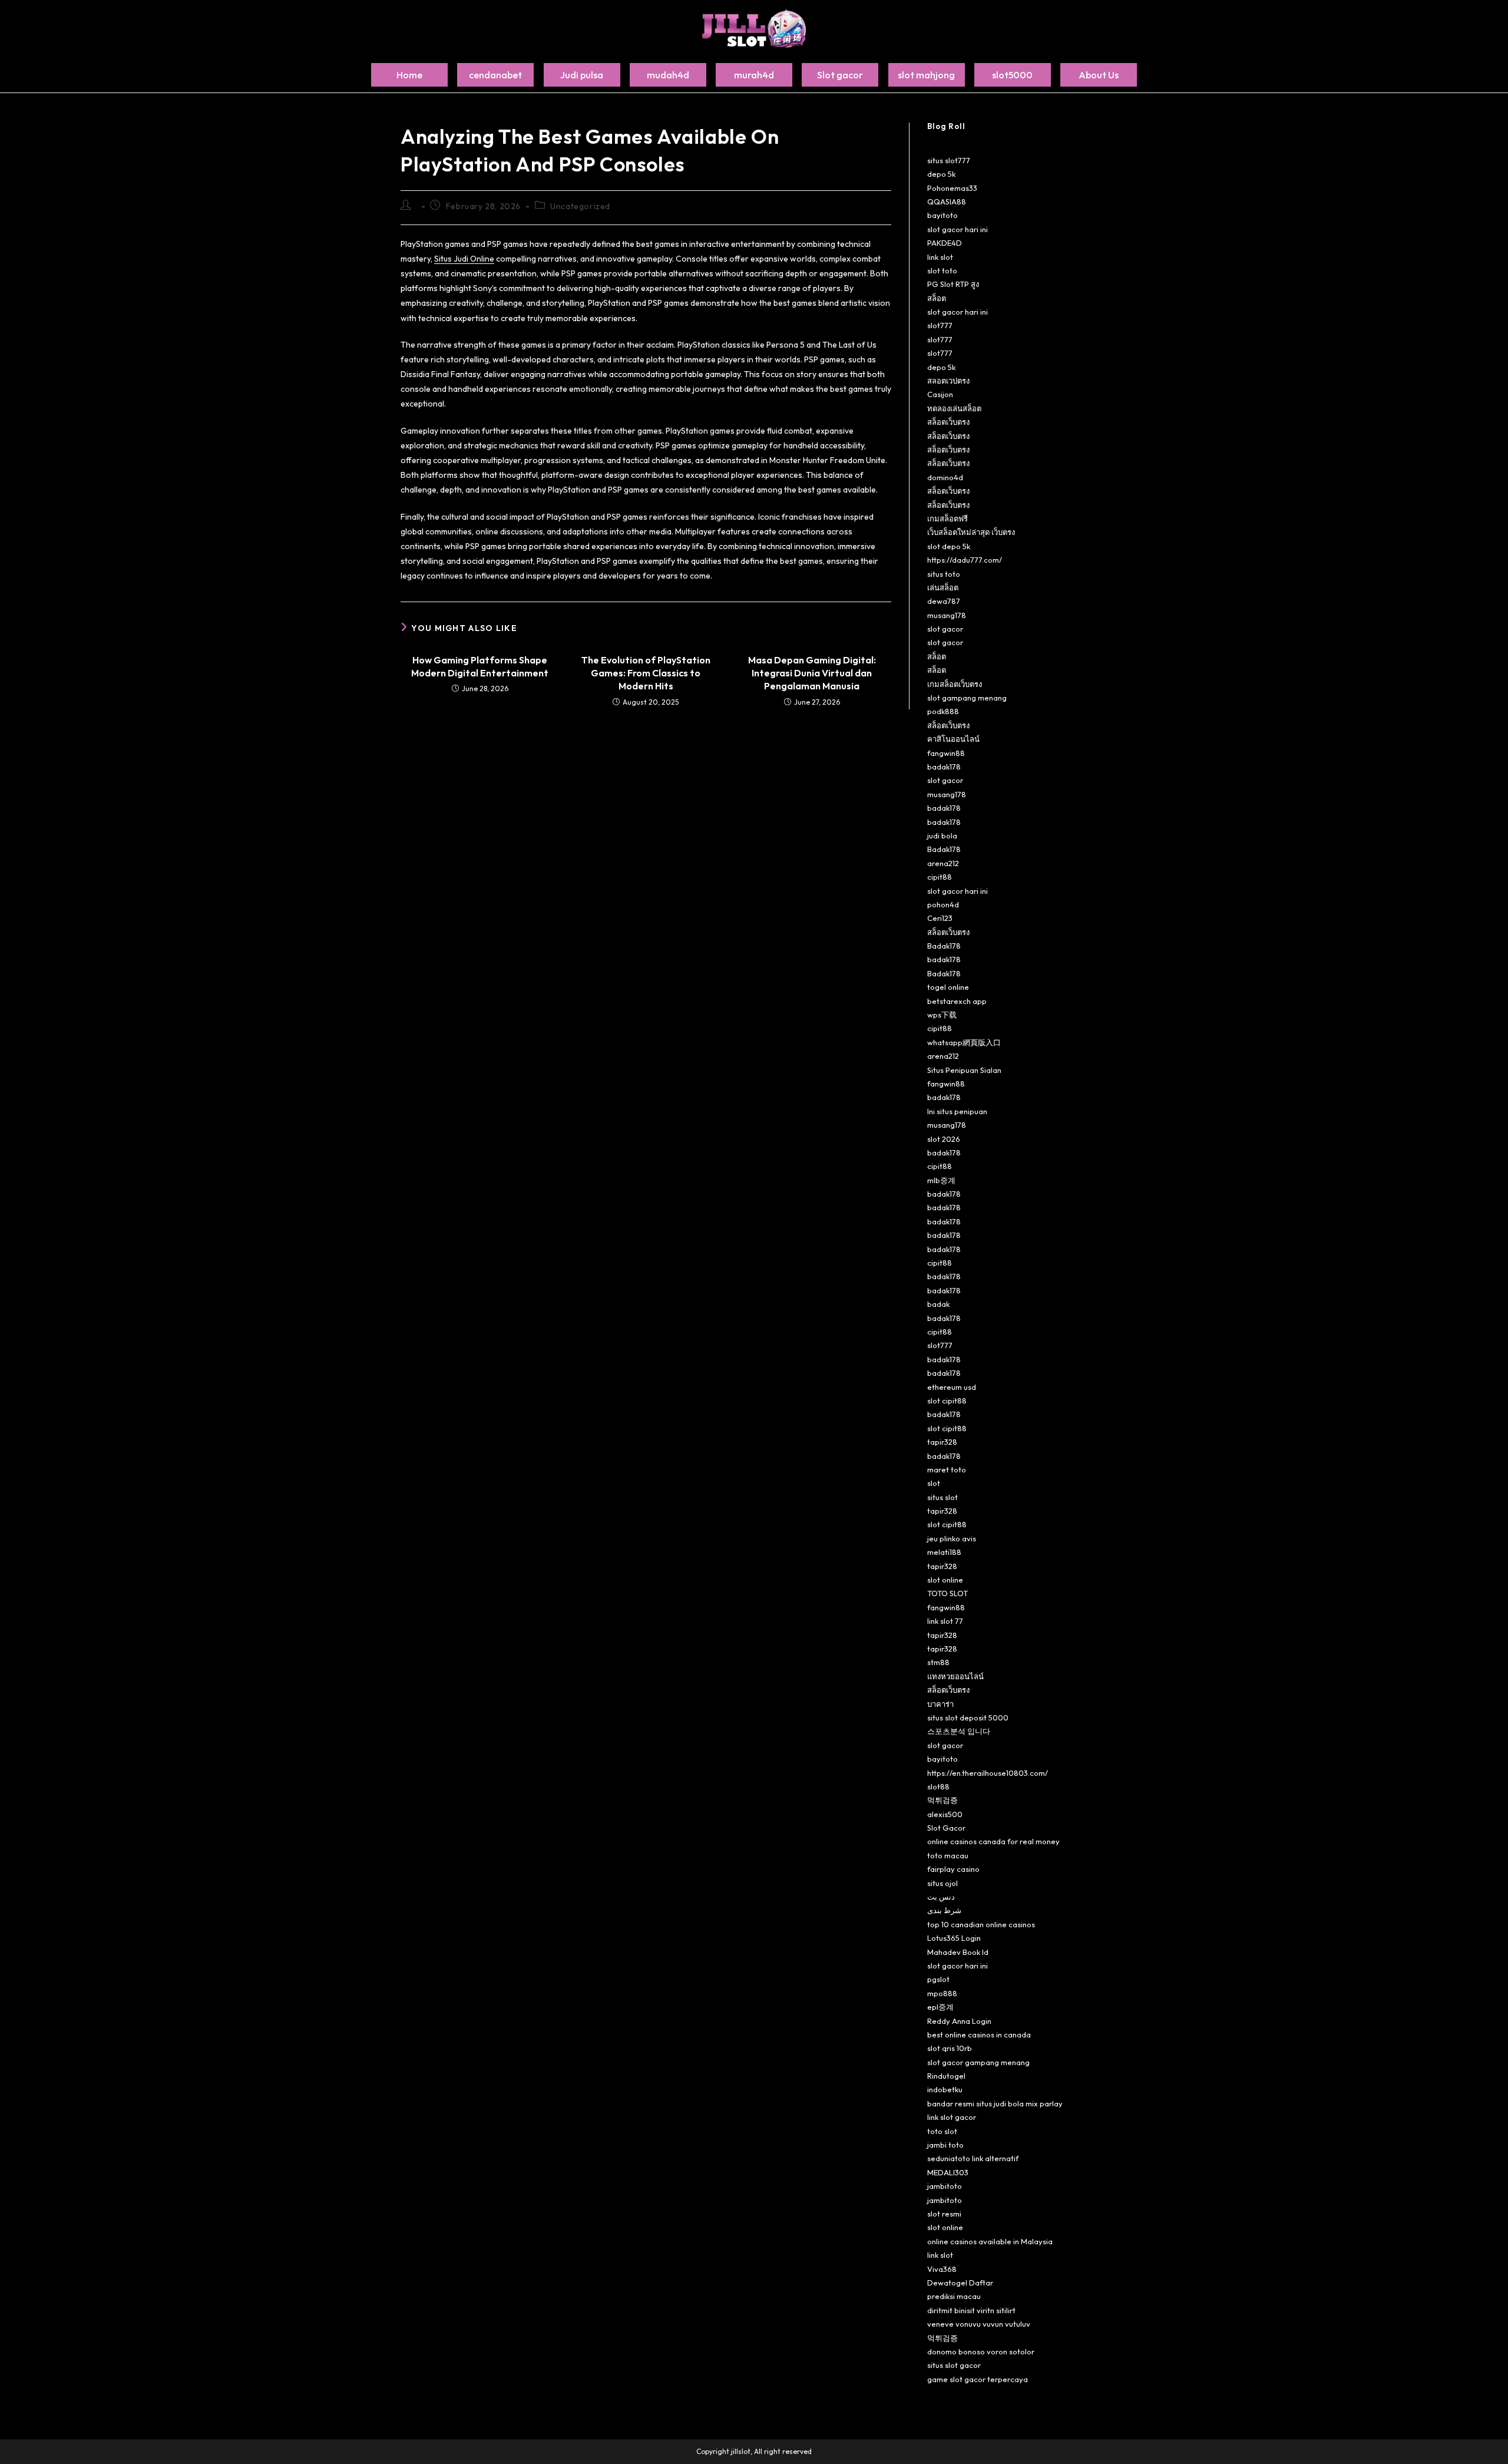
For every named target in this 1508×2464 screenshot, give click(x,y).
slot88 (938, 1786)
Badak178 (944, 849)
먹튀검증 (943, 1800)
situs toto (944, 574)
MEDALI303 (948, 2172)
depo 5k (941, 174)
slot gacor (945, 629)
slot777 (940, 325)
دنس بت (941, 1897)
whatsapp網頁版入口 (964, 1042)
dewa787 (944, 601)
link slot (940, 257)
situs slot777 (949, 160)
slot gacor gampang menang (978, 2062)
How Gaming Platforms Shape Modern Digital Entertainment (480, 666)
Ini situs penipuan (957, 1111)
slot (934, 1483)
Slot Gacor (946, 1828)
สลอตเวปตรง (948, 381)
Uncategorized (580, 206)
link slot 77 (945, 1621)
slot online (945, 1580)
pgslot (938, 1979)
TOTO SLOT (948, 1593)
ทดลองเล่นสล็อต (954, 408)
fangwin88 (946, 753)
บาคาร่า (940, 1704)
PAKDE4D (945, 243)
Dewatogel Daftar (960, 2283)
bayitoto (943, 215)
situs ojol (943, 1883)
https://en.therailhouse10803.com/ (988, 1773)
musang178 (947, 615)
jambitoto (945, 2186)
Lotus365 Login (954, 1938)
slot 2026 (944, 1139)
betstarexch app (957, 1001)
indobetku (945, 2089)
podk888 (943, 711)
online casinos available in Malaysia (990, 2241)
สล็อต (937, 298)
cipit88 (940, 877)
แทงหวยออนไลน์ (955, 1676)
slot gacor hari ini (958, 229)
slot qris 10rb (950, 2048)
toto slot (942, 2131)
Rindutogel (946, 2076)
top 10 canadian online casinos (981, 1924)
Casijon (940, 394)
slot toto (942, 270)
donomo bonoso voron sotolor (981, 2351)
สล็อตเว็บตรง (948, 422)
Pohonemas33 (952, 188)
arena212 (943, 863)
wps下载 (942, 1015)
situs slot (943, 1497)
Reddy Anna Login (959, 2021)
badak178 (944, 767)
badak (938, 1304)
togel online (948, 987)
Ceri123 (940, 918)
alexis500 (945, 1814)
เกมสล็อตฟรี (948, 518)
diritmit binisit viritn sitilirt (971, 2310)
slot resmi (944, 2214)
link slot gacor (952, 2117)
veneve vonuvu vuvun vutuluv (979, 2324)
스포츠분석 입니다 (959, 1731)
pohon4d (943, 904)
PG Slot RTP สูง (953, 284)
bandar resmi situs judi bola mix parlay (995, 2103)
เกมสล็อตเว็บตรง (955, 684)
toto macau (948, 1855)
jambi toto (945, 2145)
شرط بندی (944, 1910)
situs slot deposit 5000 (968, 1717)
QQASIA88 (947, 202)
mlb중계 (941, 1180)
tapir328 (942, 1442)
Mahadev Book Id (958, 1952)
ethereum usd (952, 1387)
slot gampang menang (967, 698)
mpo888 (942, 1993)
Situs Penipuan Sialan (964, 1070)
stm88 (938, 1662)
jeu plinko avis (952, 1538)
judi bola (942, 835)
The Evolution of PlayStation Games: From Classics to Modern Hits (646, 673)
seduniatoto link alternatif (973, 2158)
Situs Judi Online (464, 259)
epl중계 (940, 2007)
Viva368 (942, 2269)
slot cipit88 (947, 1401)
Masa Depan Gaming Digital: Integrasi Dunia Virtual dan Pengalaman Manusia (812, 673)
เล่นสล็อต (943, 587)
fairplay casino (953, 1869)
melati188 (944, 1552)
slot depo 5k (949, 546)
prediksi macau (954, 2296)
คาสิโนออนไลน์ (953, 739)
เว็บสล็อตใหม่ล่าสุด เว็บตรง (971, 532)
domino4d (945, 477)
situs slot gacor (954, 2365)
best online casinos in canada (979, 2034)
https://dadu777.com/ (965, 560)
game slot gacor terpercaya (978, 2379)
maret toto (947, 1469)
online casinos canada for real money (993, 1841)
